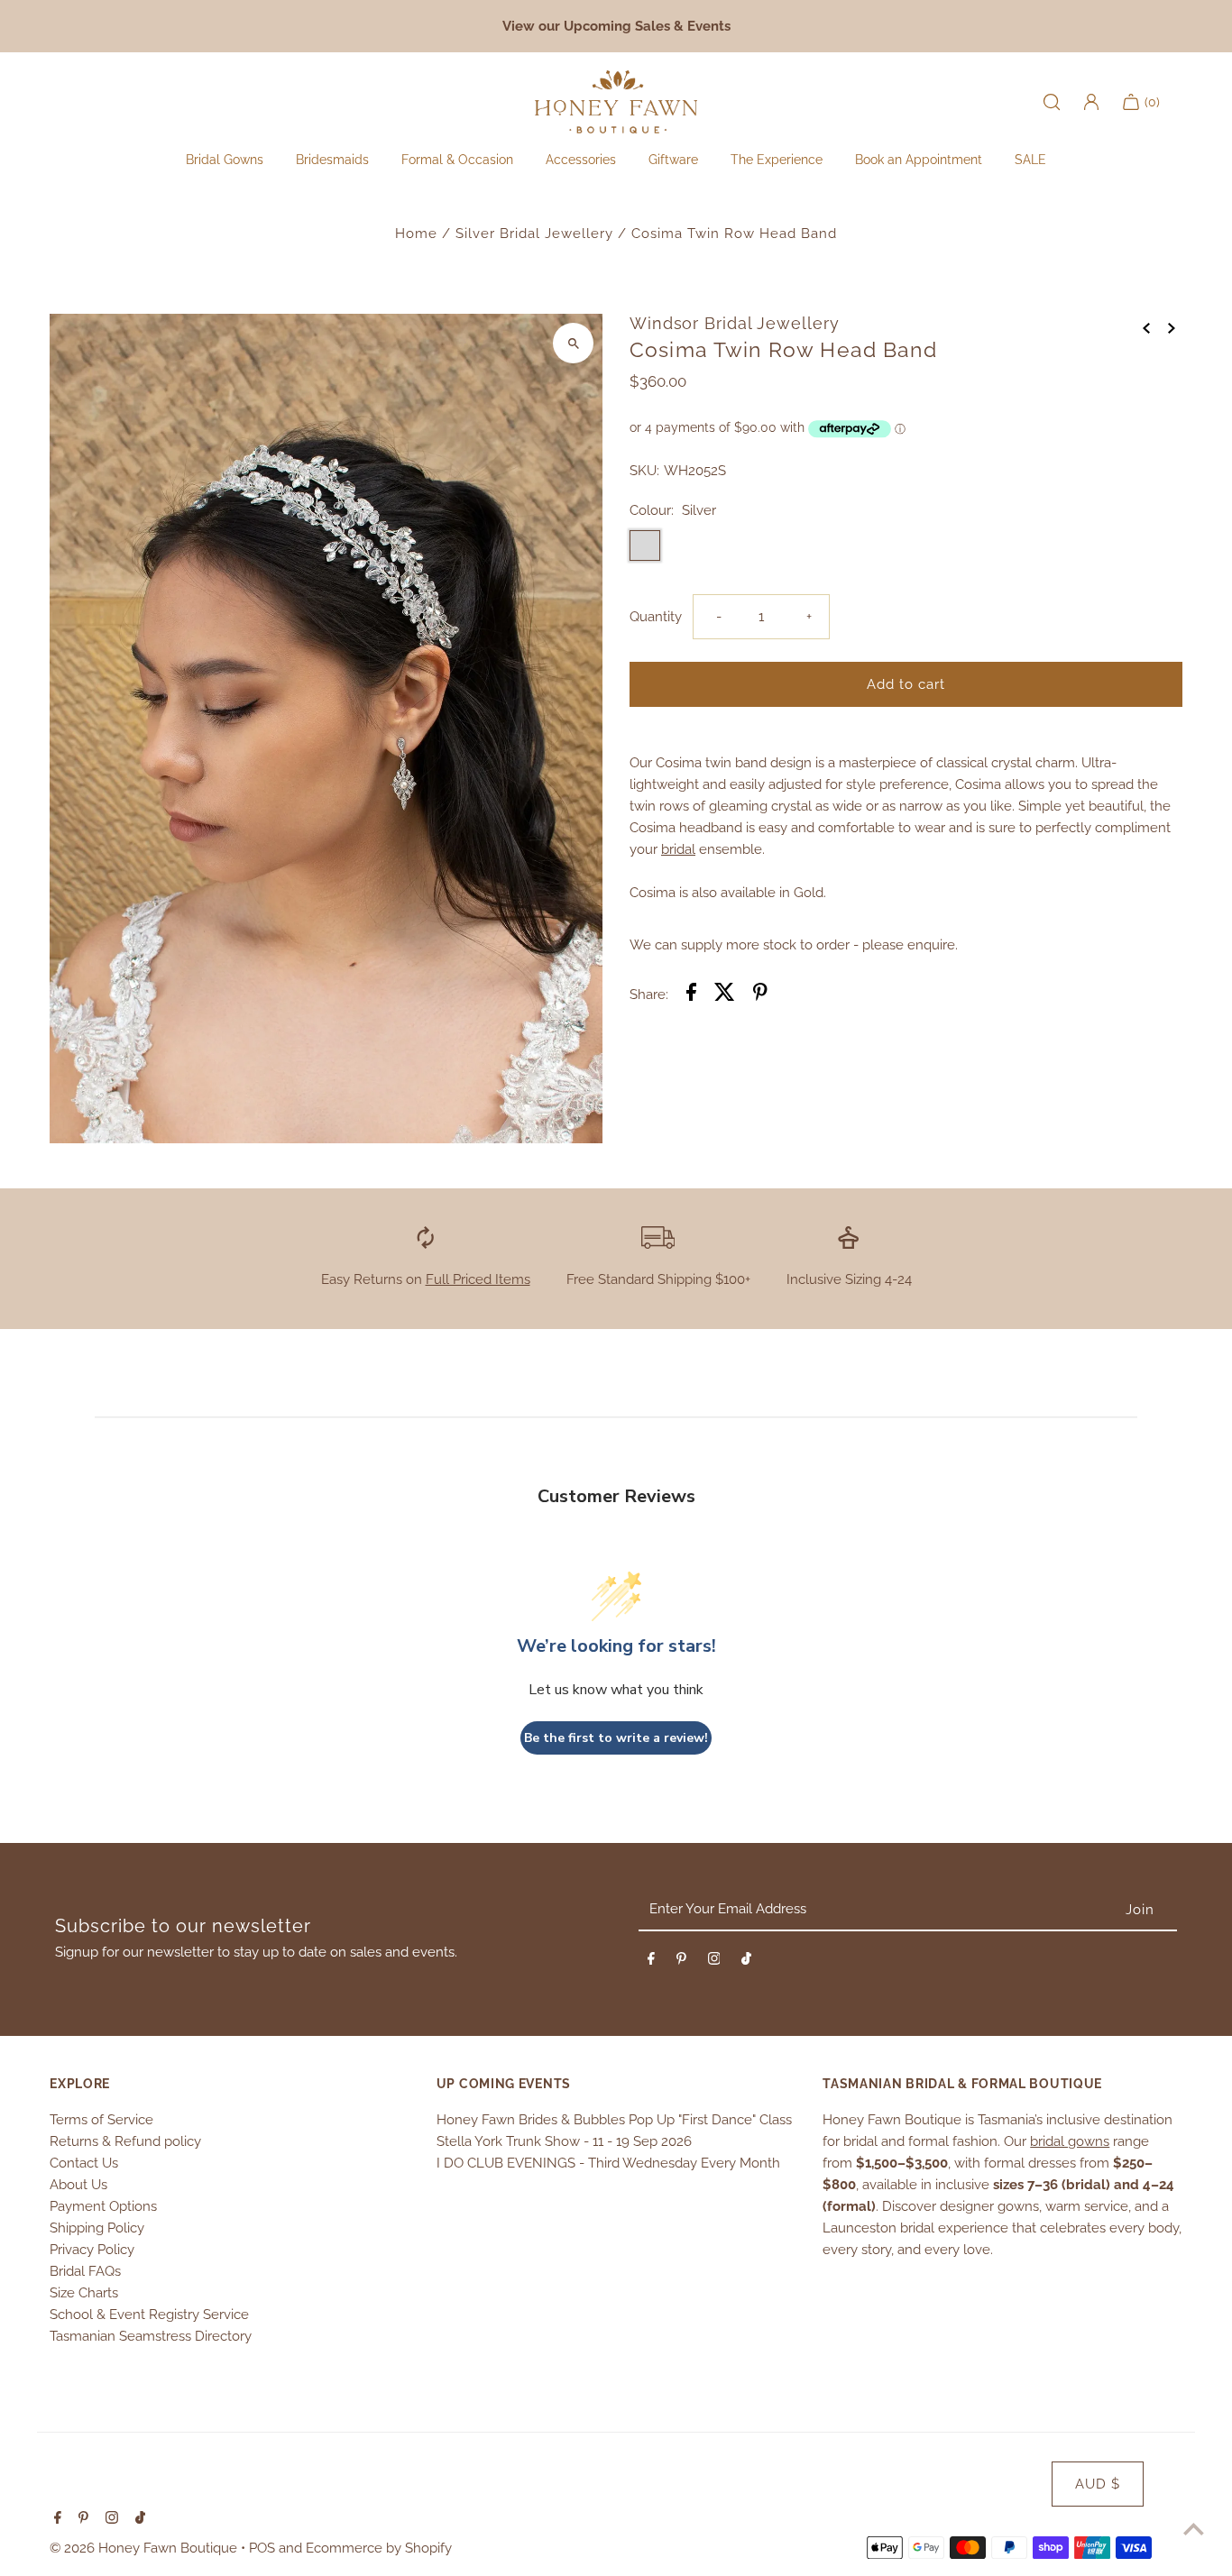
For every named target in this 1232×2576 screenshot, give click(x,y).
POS (262, 2548)
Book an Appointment (919, 160)
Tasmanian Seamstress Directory (151, 2336)
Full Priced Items (478, 1279)
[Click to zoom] (573, 343)
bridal (678, 849)
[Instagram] (714, 1962)
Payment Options (103, 2206)
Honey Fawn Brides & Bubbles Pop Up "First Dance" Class (614, 2120)
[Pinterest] (681, 1962)
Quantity (656, 617)
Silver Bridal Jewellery (534, 234)
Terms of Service (101, 2120)
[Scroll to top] (1194, 2529)
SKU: (644, 471)
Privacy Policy (92, 2250)
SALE (1030, 160)
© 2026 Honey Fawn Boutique (145, 2548)
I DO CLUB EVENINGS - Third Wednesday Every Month (608, 2163)
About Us (78, 2185)
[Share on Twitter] (725, 995)
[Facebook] (651, 1962)
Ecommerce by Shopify (379, 2548)
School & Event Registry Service (149, 2315)
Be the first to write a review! (616, 1738)
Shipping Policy (97, 2228)
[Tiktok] (746, 1962)
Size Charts (84, 2293)
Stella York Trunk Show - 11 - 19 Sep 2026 (564, 2141)
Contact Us (84, 2163)
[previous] (1146, 326)
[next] (1172, 326)
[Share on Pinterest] (760, 995)
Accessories (581, 160)
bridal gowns (1070, 2141)
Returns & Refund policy (125, 2141)
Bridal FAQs (85, 2271)
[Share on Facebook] (691, 995)
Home (416, 234)
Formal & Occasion (457, 160)
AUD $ (1098, 2484)
